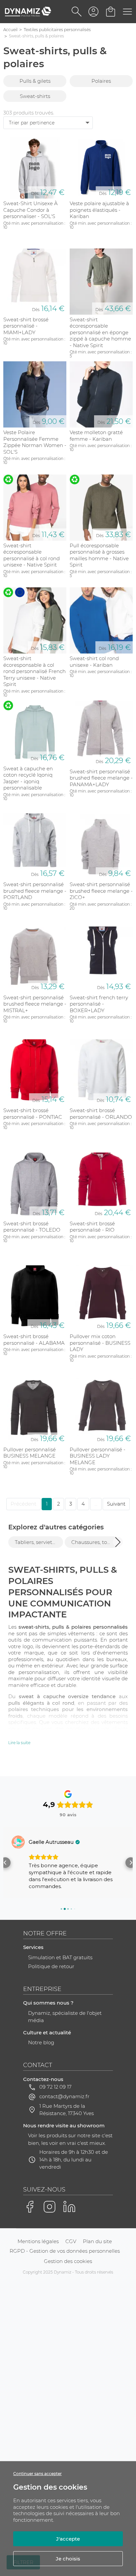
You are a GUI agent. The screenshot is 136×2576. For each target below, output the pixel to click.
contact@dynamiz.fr (64, 2096)
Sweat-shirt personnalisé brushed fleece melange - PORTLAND (35, 891)
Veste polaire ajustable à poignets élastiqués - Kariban (99, 210)
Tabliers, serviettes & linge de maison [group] (39, 1542)
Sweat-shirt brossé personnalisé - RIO (92, 1227)
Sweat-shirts (35, 96)
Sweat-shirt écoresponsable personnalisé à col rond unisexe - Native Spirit (32, 555)
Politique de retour (51, 1966)
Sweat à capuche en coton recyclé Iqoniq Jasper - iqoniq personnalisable (28, 778)
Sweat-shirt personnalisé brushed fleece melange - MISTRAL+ (35, 1004)
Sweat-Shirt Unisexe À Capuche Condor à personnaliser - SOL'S (31, 210)
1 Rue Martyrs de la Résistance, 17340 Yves (67, 2110)
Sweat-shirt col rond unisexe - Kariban (94, 662)
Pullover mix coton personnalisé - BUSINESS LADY (100, 1343)
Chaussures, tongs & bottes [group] (95, 1542)
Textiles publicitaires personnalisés (57, 30)
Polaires (101, 81)
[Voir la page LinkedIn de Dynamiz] (69, 2207)
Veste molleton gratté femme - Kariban (96, 436)
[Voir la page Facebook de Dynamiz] (30, 2207)
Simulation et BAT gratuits (60, 1957)
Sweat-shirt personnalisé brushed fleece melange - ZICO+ (101, 891)
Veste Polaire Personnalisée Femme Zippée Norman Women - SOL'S (35, 442)
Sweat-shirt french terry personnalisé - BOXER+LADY (99, 1004)
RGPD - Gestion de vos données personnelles (65, 2251)
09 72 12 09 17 (55, 2087)
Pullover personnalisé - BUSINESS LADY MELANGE (98, 1456)
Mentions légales (38, 2241)
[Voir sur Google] (18, 1842)
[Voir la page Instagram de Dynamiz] (50, 2207)
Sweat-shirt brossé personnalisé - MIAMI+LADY (26, 326)
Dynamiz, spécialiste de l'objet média (65, 2017)
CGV (71, 2241)
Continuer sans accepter (37, 2474)
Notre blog (41, 2042)
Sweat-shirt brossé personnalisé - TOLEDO (32, 1227)
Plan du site (97, 2241)
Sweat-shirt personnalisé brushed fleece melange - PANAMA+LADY (101, 778)
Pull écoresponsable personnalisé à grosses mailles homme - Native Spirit (99, 555)
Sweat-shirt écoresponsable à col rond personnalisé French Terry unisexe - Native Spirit (34, 671)
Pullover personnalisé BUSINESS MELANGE (30, 1453)
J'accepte (68, 2539)
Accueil (10, 30)
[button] (118, 1542)
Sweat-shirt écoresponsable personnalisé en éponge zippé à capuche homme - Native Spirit (100, 332)
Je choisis (68, 2559)
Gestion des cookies (68, 2261)
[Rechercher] (77, 12)
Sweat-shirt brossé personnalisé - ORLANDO (101, 1114)
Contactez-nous (43, 2079)
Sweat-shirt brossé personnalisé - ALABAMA (34, 1340)
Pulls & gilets (35, 81)
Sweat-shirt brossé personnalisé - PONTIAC (33, 1114)
